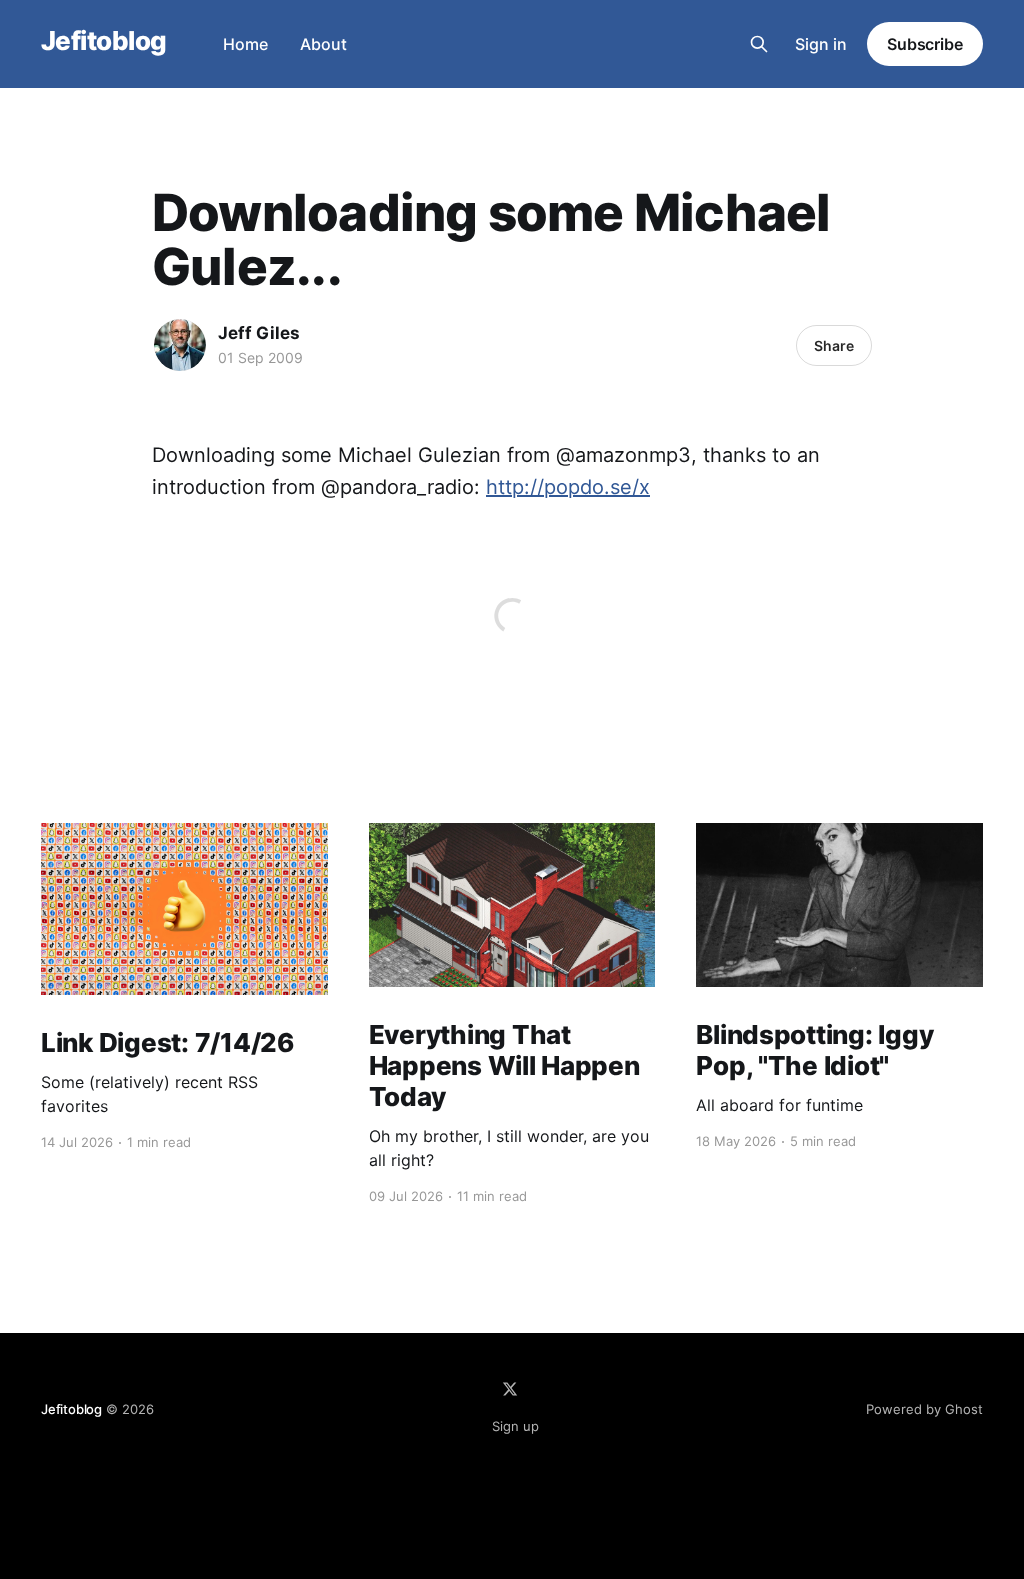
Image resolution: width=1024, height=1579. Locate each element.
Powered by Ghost (924, 1409)
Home (245, 44)
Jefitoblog (104, 41)
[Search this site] (759, 44)
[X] (510, 1389)
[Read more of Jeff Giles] (180, 345)
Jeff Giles (259, 333)
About (323, 44)
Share (834, 345)
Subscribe (925, 44)
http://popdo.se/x (568, 487)
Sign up (515, 1426)
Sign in (821, 44)
